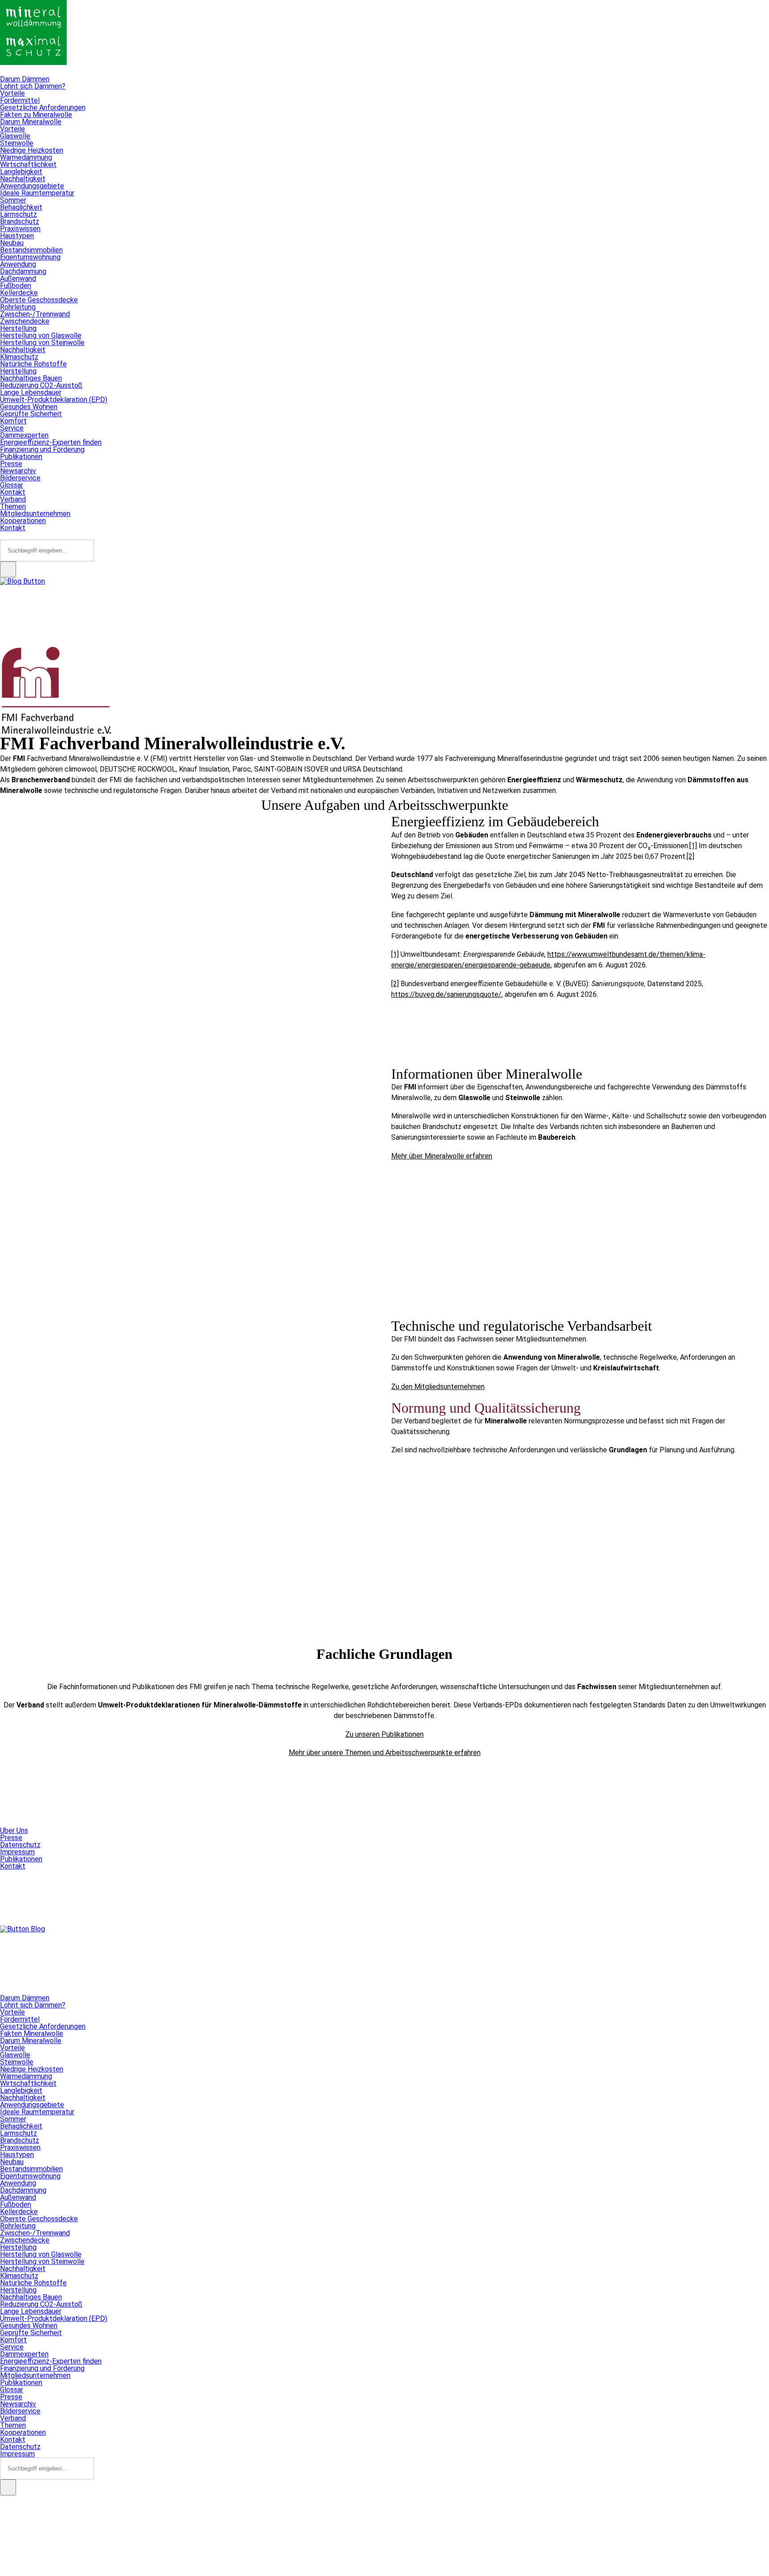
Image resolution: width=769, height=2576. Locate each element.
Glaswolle (15, 136)
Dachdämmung (23, 271)
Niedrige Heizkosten (32, 150)
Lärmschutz (18, 214)
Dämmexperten (24, 435)
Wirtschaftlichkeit (28, 165)
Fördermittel (20, 100)
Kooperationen (23, 521)
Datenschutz (20, 1845)
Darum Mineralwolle (31, 122)
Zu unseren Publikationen (384, 1734)
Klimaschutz (19, 357)
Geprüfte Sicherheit (31, 414)
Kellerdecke (19, 293)
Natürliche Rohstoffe (33, 364)
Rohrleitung (18, 307)
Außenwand (18, 278)
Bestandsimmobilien (31, 250)
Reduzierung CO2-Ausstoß (41, 385)
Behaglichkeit (21, 207)
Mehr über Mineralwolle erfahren (442, 1156)
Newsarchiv (18, 471)
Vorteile (12, 93)
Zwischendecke (25, 321)
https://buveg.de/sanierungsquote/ (446, 994)
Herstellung (18, 328)
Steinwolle (17, 143)
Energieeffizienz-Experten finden (51, 442)
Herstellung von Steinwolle (42, 343)
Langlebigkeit (21, 172)
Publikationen (21, 457)
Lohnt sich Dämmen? (33, 86)
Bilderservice (20, 478)
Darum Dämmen (25, 79)
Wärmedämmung (26, 157)
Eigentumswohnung (30, 257)
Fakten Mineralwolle (32, 2034)
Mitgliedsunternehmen (35, 514)
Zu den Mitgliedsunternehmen (438, 1387)
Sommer (13, 200)
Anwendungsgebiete (32, 186)
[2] (690, 856)
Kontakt (13, 492)
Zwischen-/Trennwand (35, 314)
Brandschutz (20, 221)
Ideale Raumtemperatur (37, 193)
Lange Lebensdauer (31, 392)
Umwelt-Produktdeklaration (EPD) (54, 400)
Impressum (17, 1852)
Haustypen (17, 236)
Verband (13, 499)
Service (12, 428)
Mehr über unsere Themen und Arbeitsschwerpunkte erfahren (385, 1753)
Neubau (12, 243)
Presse (11, 464)
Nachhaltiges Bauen (31, 378)
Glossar (12, 485)
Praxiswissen (20, 229)
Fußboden (16, 286)
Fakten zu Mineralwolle (36, 115)
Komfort (13, 421)
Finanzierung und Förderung (42, 449)
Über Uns (14, 1830)
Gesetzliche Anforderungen (43, 108)
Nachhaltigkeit (23, 179)
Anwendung (18, 264)
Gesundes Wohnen (29, 407)
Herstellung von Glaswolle (41, 335)
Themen (13, 506)
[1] (693, 846)
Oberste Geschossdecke (39, 300)
